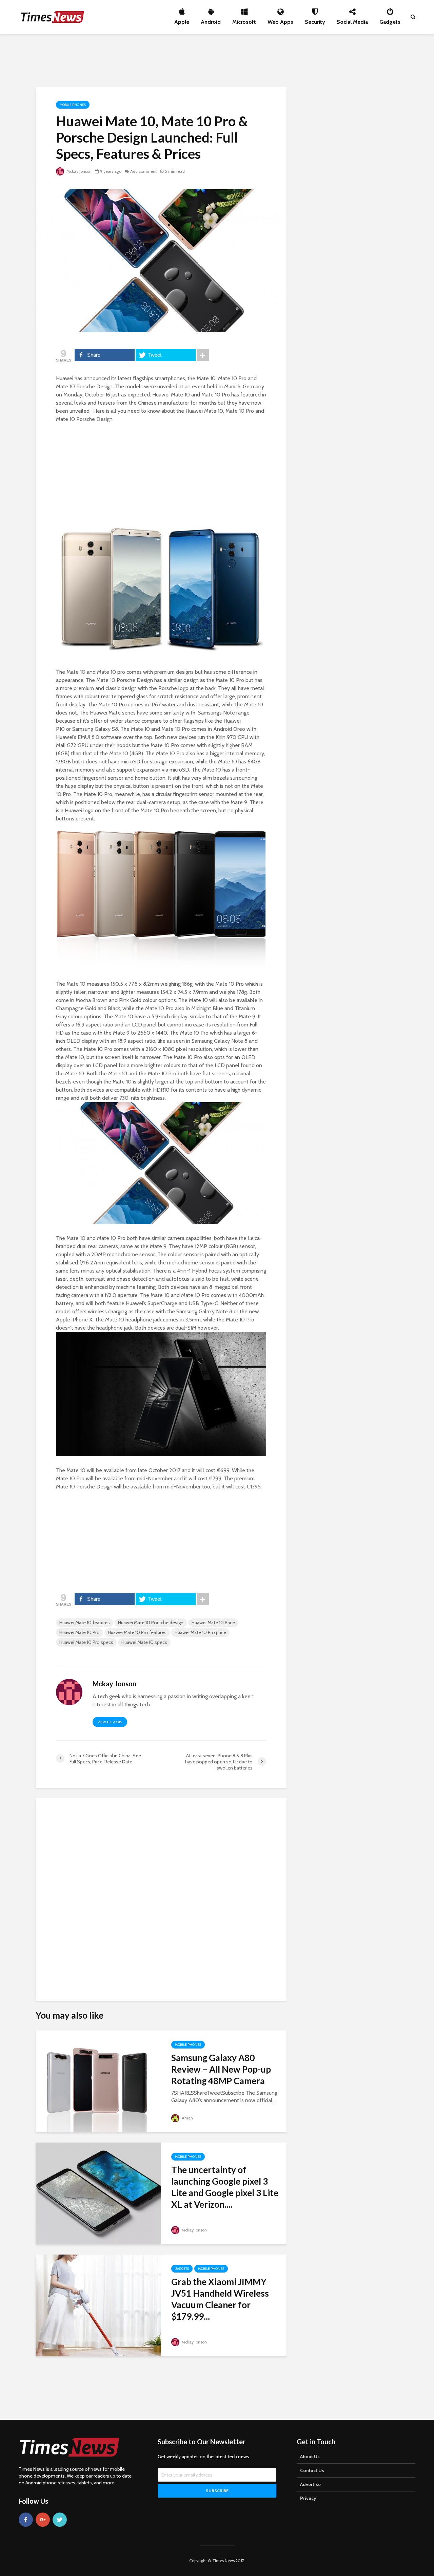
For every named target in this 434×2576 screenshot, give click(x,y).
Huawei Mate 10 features (85, 1623)
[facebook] (26, 2520)
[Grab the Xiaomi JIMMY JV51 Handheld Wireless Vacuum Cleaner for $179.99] (98, 2305)
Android (211, 20)
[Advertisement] (217, 59)
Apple (182, 20)
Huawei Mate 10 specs (144, 1642)
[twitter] (60, 2520)
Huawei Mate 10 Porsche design (151, 1623)
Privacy (308, 2498)
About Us (310, 2457)
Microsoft (244, 20)
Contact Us (312, 2470)
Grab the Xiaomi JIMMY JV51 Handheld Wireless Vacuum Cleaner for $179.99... (220, 2299)
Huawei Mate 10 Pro (80, 1632)
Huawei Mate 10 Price (213, 1623)
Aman (187, 2118)
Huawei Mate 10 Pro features (137, 1632)
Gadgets (390, 20)
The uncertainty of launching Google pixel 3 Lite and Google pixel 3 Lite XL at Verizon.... (225, 2187)
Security (315, 20)
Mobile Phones (73, 105)
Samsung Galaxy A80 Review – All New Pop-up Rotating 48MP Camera (221, 2069)
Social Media (352, 20)
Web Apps (280, 20)
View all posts (110, 1722)
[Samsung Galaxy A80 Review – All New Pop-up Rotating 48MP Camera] (98, 2081)
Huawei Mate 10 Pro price (200, 1632)
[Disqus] (161, 1896)
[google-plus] (43, 2520)
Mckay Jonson (78, 171)
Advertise (310, 2484)
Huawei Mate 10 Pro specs (86, 1642)
